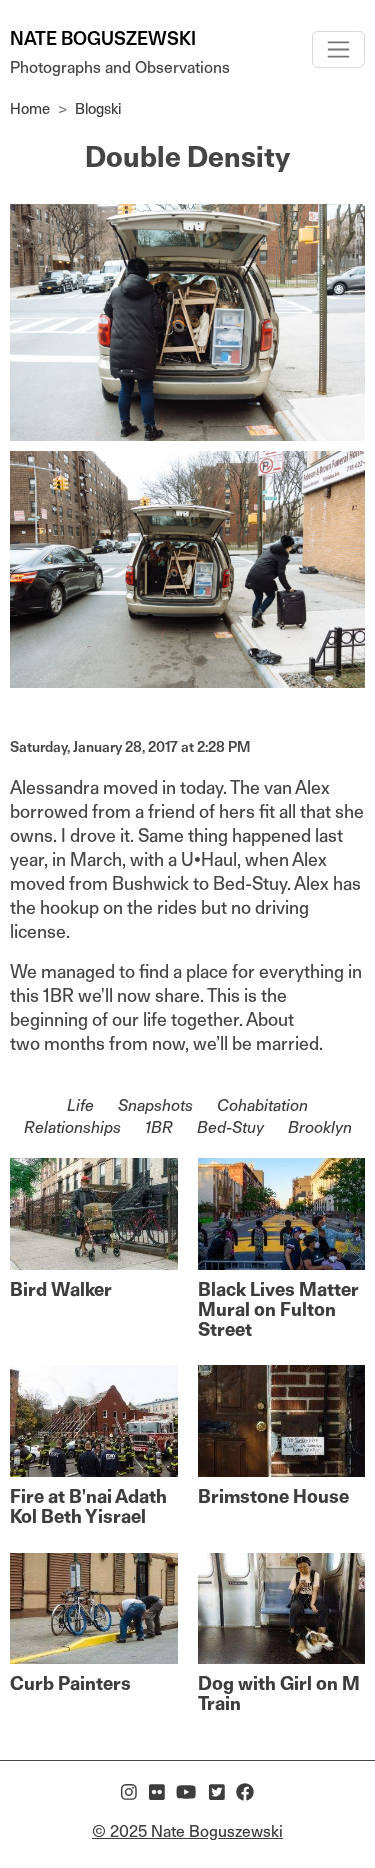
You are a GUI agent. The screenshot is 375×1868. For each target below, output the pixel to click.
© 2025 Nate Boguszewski (187, 1831)
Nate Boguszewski (103, 38)
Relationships (72, 1127)
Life (80, 1105)
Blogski (98, 108)
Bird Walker (61, 1289)
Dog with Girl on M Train (279, 1693)
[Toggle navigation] (338, 49)
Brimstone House (273, 1496)
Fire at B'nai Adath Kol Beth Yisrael (88, 1506)
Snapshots (155, 1105)
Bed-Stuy (230, 1127)
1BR (159, 1127)
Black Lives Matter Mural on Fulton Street (278, 1310)
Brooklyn (320, 1127)
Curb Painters (70, 1683)
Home (30, 108)
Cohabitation (262, 1105)
